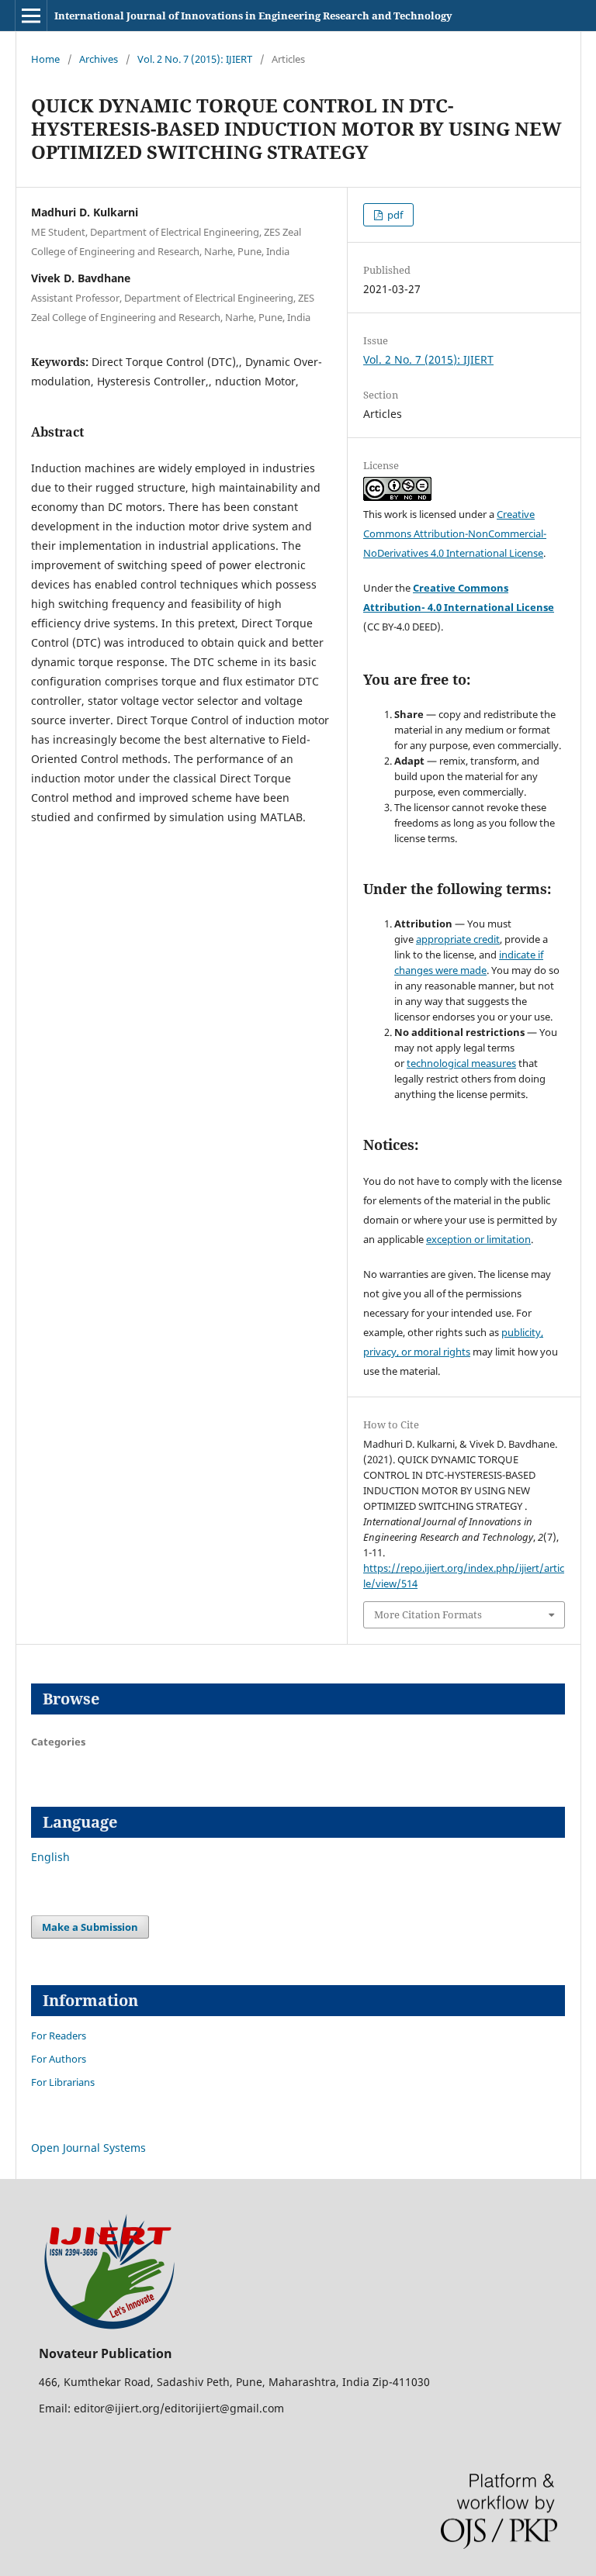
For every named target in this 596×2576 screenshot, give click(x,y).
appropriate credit (458, 939)
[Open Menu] (31, 16)
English (50, 1857)
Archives (99, 59)
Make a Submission (90, 1927)
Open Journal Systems (88, 2148)
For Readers (59, 2036)
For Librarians (63, 2082)
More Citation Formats (428, 1614)
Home (45, 59)
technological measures (461, 1063)
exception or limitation (478, 1239)
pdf (394, 215)
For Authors (59, 2059)
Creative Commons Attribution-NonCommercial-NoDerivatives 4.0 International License (455, 534)
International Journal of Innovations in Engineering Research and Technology (253, 16)
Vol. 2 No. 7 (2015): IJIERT (195, 59)
